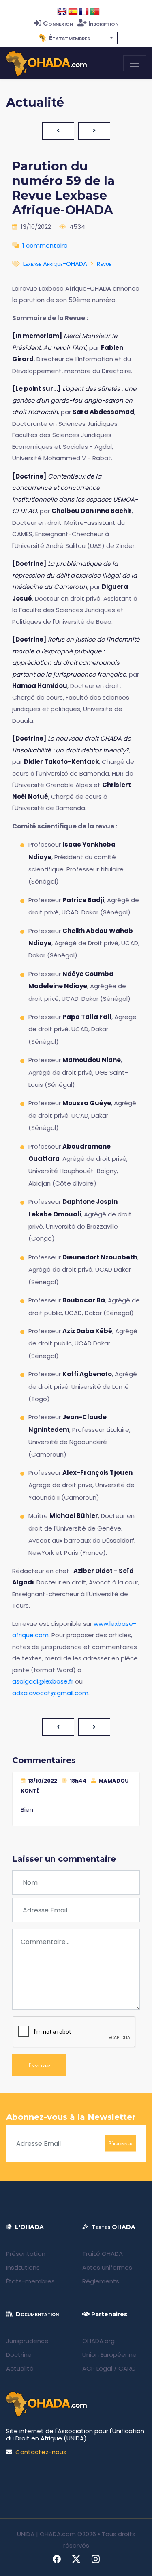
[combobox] (76, 38)
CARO (127, 2368)
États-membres (30, 2281)
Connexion (58, 23)
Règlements (101, 2281)
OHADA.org (98, 2341)
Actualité (20, 2368)
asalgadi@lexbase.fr (43, 1681)
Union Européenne (109, 2355)
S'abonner (120, 2143)
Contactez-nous (41, 2452)
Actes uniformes (107, 2267)
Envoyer (39, 2065)
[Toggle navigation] (135, 63)
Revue (104, 264)
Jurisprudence (27, 2341)
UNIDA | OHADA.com (46, 2534)
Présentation (26, 2254)
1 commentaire (45, 245)
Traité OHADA (103, 2254)
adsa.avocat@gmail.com (50, 1693)
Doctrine (19, 2355)
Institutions (23, 2267)
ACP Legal (97, 2368)
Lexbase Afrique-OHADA (55, 264)
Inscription (103, 23)
